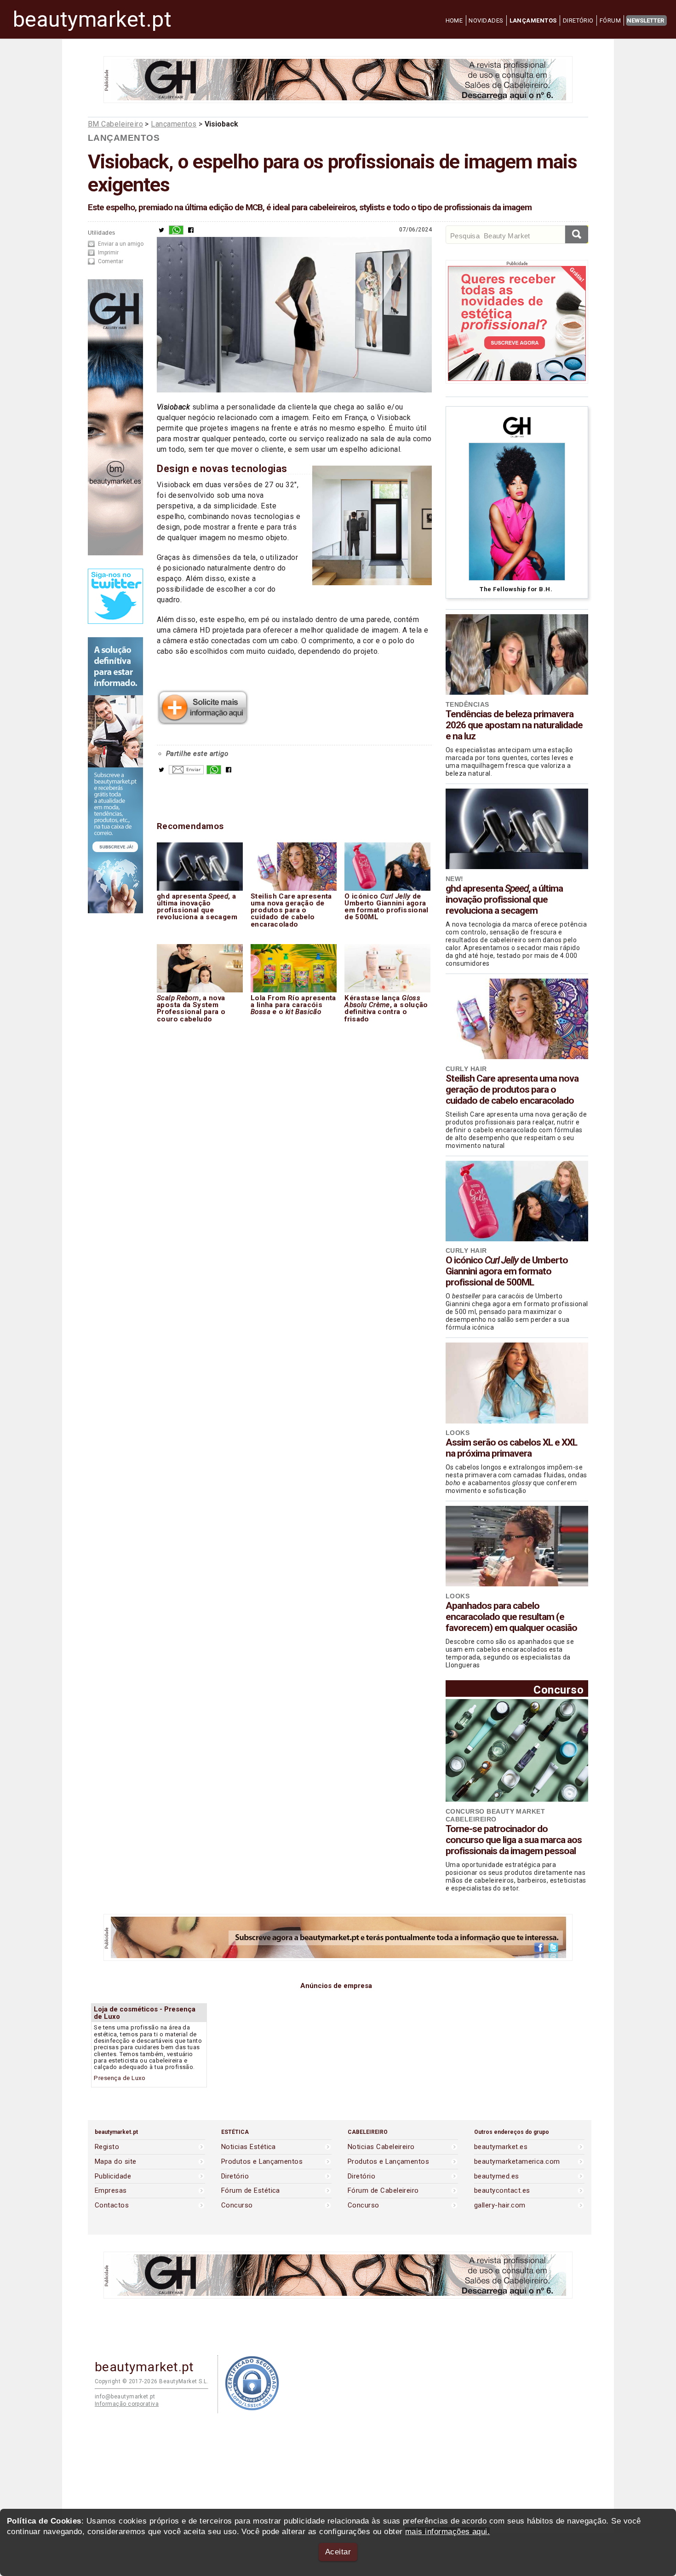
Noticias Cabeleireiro (381, 2147)
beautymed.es (497, 2176)
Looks (458, 1433)
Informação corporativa (127, 2404)
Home (454, 20)
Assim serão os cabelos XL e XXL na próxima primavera (511, 1448)
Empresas (111, 2191)
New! (455, 879)
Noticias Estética (249, 2147)
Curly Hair (466, 1069)
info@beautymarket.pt (125, 2397)
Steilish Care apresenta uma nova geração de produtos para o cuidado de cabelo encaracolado (512, 1089)
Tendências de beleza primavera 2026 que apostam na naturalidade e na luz (514, 725)
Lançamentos (174, 124)
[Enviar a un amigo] (186, 772)
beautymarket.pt (92, 19)
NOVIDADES (486, 20)
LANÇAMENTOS (533, 20)
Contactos (112, 2205)
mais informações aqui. (447, 2532)
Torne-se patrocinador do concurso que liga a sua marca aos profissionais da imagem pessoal (514, 1840)
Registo (107, 2147)
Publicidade (113, 2176)
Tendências (467, 704)
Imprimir (108, 253)
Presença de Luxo (120, 2078)
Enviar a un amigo (121, 244)
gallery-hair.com (500, 2205)
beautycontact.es (502, 2191)
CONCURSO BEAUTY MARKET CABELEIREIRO (495, 1815)
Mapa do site (116, 2162)
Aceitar (338, 2552)
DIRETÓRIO (578, 20)
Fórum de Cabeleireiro (383, 2191)
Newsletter (645, 20)
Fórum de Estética (251, 2191)
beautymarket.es (501, 2147)
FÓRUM (610, 20)
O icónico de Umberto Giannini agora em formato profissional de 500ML (507, 1271)
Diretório (235, 2176)
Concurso (559, 1690)
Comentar (111, 261)
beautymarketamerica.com (517, 2162)
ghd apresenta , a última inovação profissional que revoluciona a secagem (504, 899)
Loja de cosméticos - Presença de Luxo (145, 2013)
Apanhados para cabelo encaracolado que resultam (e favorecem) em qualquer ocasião (511, 1617)
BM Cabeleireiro (115, 124)
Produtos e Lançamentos (262, 2162)
